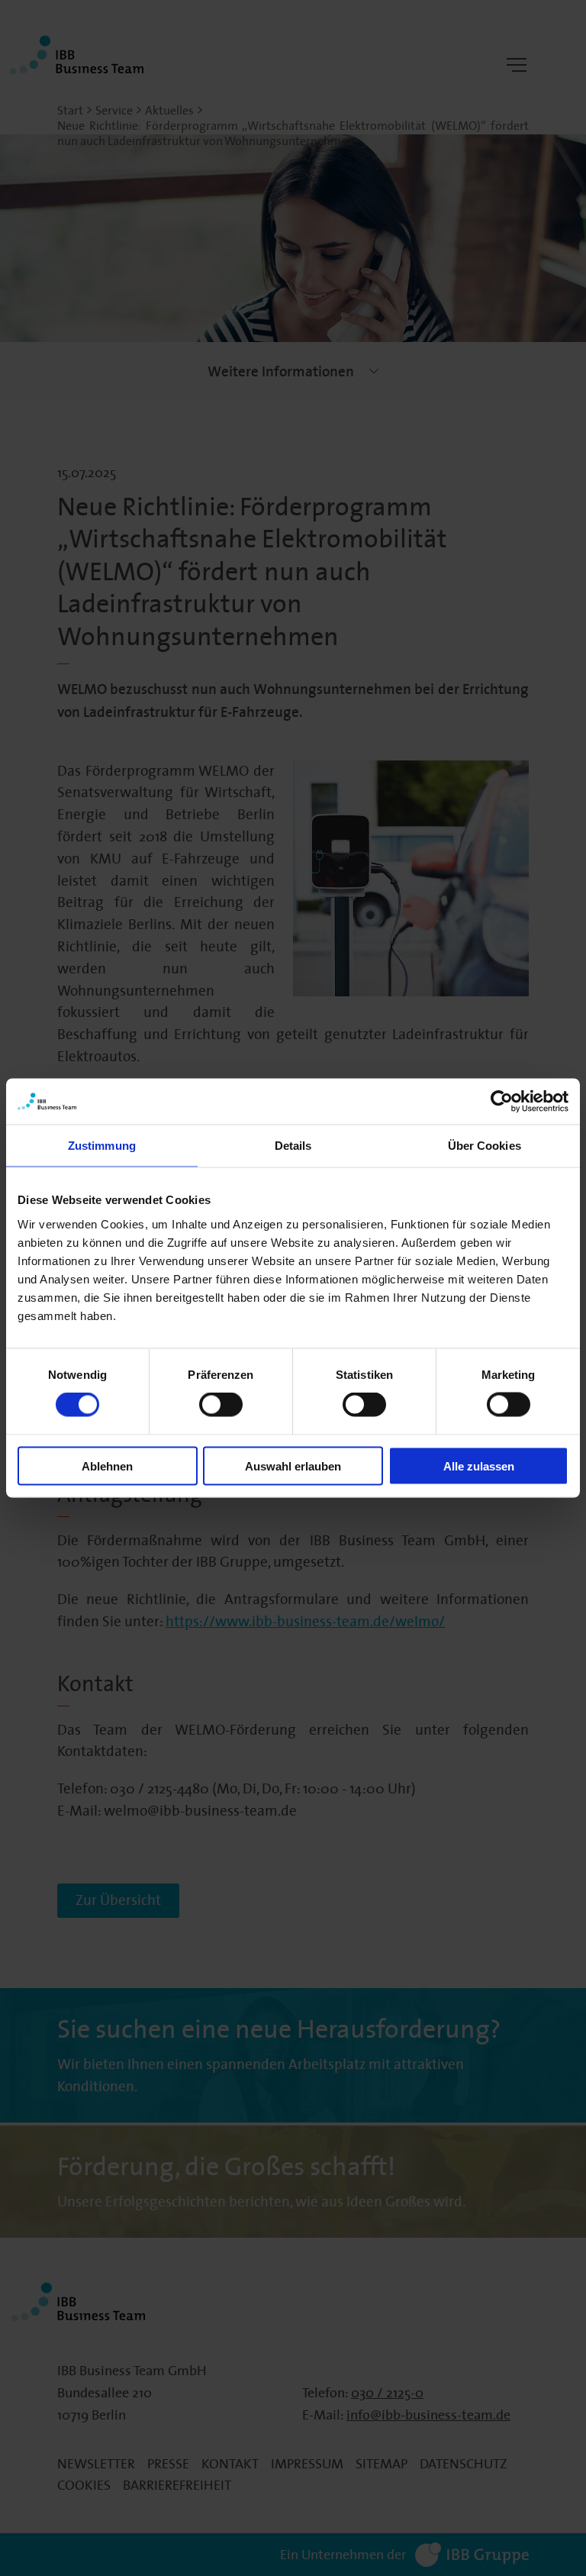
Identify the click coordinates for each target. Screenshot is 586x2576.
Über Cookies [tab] (485, 1146)
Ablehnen (107, 1466)
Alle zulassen (479, 1466)
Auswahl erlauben (293, 1466)
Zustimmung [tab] (102, 1146)
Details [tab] (293, 1146)
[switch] (221, 1405)
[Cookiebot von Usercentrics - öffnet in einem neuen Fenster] (502, 1102)
